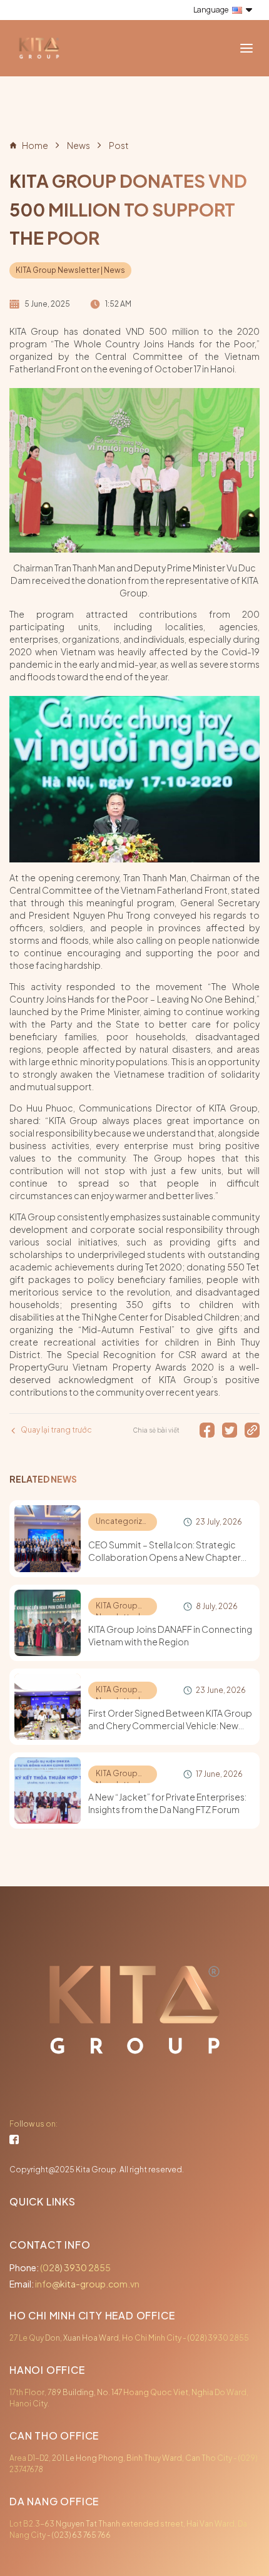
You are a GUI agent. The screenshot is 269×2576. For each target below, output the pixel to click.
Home (35, 145)
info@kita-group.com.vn (87, 2284)
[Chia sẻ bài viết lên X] (230, 1430)
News (79, 145)
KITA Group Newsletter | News (70, 270)
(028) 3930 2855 (75, 2267)
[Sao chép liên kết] (252, 1430)
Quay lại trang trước (56, 1430)
